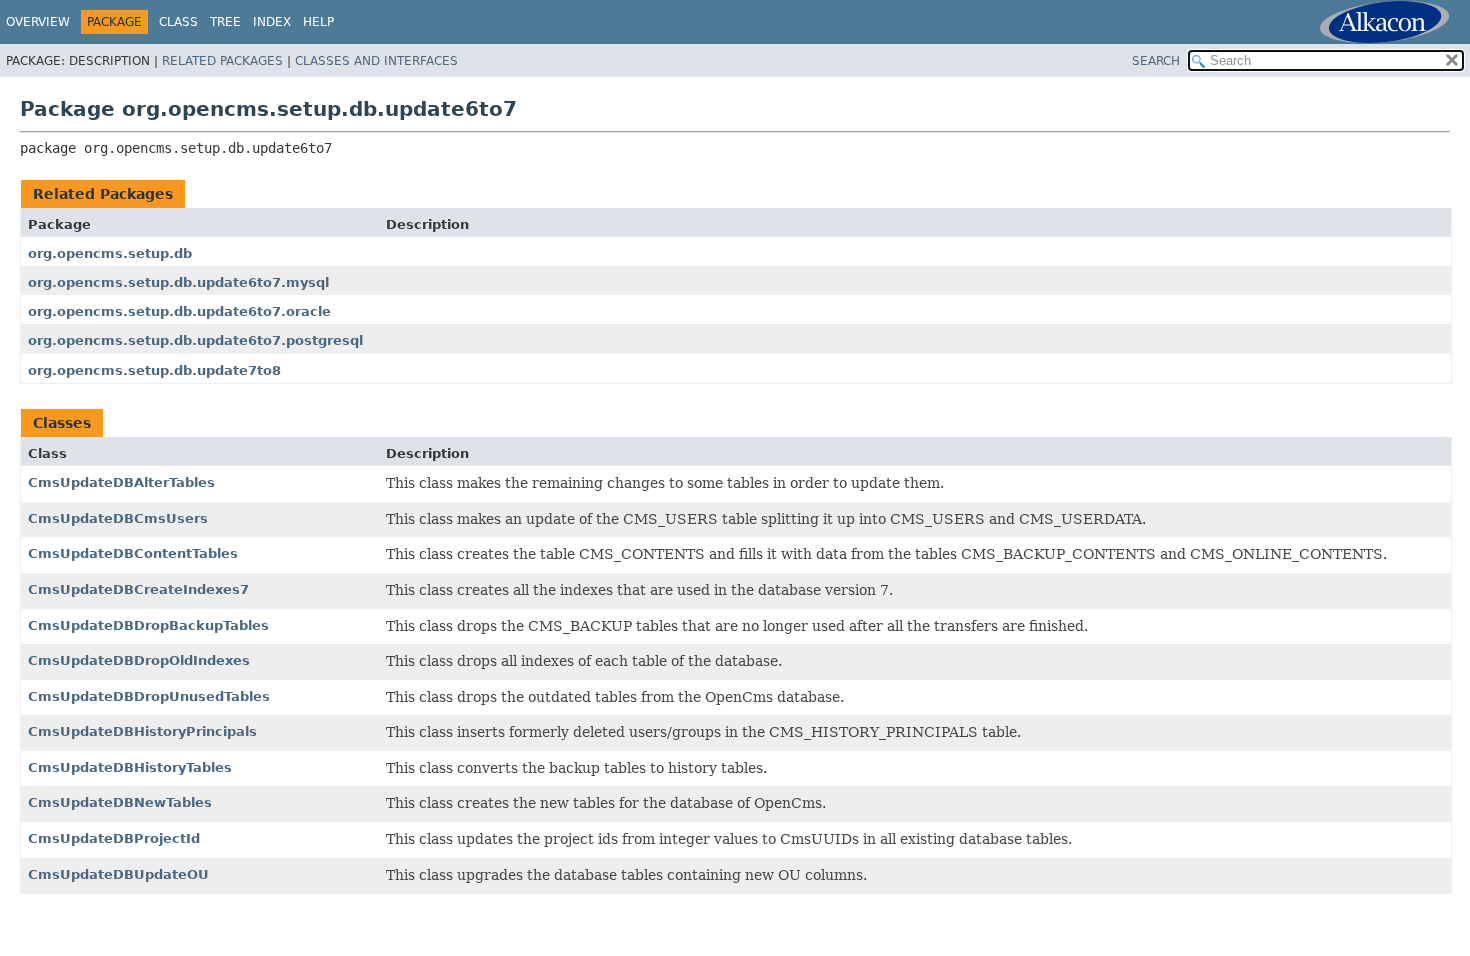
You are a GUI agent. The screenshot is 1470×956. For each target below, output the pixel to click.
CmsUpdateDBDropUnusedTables (149, 696)
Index (272, 22)
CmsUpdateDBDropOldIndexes (139, 660)
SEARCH (1156, 61)
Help (318, 22)
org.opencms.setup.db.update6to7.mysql (178, 282)
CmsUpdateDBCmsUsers (118, 518)
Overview (38, 22)
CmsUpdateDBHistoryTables (130, 767)
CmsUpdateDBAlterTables (121, 482)
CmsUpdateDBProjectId (114, 838)
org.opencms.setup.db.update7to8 (154, 370)
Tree (225, 22)
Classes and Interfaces (376, 61)
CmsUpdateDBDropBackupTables (148, 625)
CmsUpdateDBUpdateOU (118, 874)
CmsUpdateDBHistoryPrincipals (142, 731)
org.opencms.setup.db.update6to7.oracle (179, 311)
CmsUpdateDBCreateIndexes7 (138, 589)
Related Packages (222, 61)
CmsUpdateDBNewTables (120, 802)
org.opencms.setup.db (110, 253)
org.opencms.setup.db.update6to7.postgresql (195, 340)
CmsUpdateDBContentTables (133, 553)
